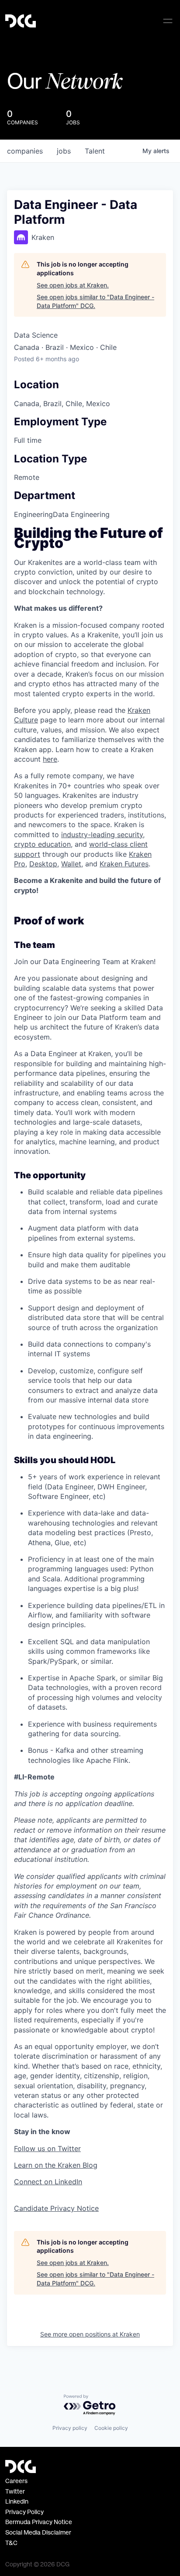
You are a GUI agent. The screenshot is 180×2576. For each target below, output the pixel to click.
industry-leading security (102, 835)
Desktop (43, 864)
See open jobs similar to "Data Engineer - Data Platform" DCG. (95, 301)
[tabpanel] (90, 1371)
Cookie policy (111, 2428)
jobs (64, 151)
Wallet (71, 864)
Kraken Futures (124, 864)
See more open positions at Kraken (90, 2334)
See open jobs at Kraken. (73, 285)
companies (25, 151)
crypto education (42, 844)
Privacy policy (70, 2428)
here (50, 759)
